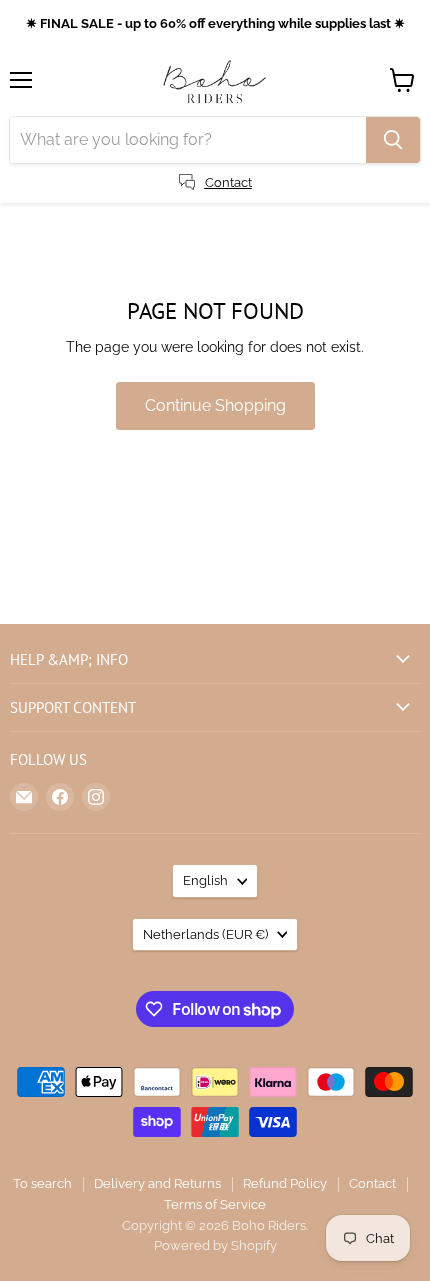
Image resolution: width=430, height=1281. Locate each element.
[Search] (393, 140)
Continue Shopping (215, 405)
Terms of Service (215, 1204)
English (205, 880)
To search (42, 1183)
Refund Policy (285, 1183)
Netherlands (205, 934)
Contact (372, 1183)
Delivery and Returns (157, 1183)
